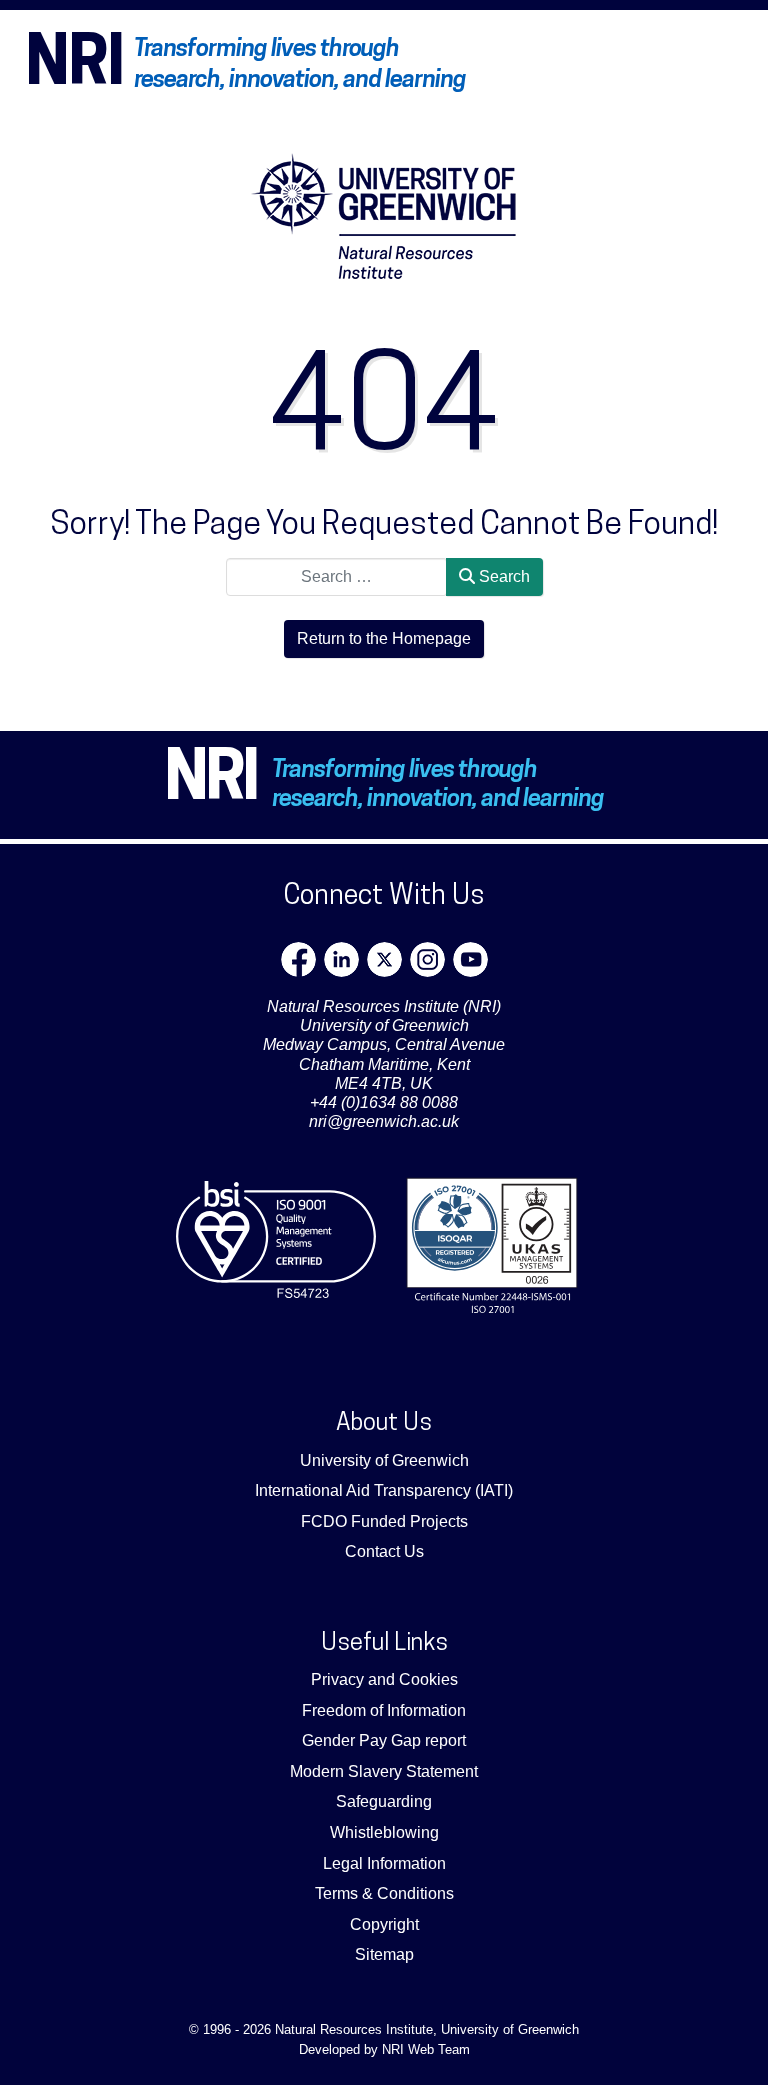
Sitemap (384, 1954)
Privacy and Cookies (384, 1679)
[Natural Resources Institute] (384, 216)
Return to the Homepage (384, 638)
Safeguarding (384, 1801)
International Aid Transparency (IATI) (384, 1490)
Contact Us (384, 1551)
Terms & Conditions (384, 1893)
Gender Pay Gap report (384, 1740)
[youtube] (470, 959)
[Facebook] (298, 959)
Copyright (384, 1924)
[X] (384, 959)
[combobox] (336, 577)
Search (502, 576)
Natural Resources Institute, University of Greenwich (427, 2029)
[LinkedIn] (341, 959)
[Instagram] (427, 959)
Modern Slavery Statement (384, 1771)
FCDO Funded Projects (384, 1521)
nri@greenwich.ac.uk (384, 1121)
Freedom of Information (384, 1710)
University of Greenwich (384, 1460)
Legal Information (384, 1863)
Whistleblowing (384, 1832)
